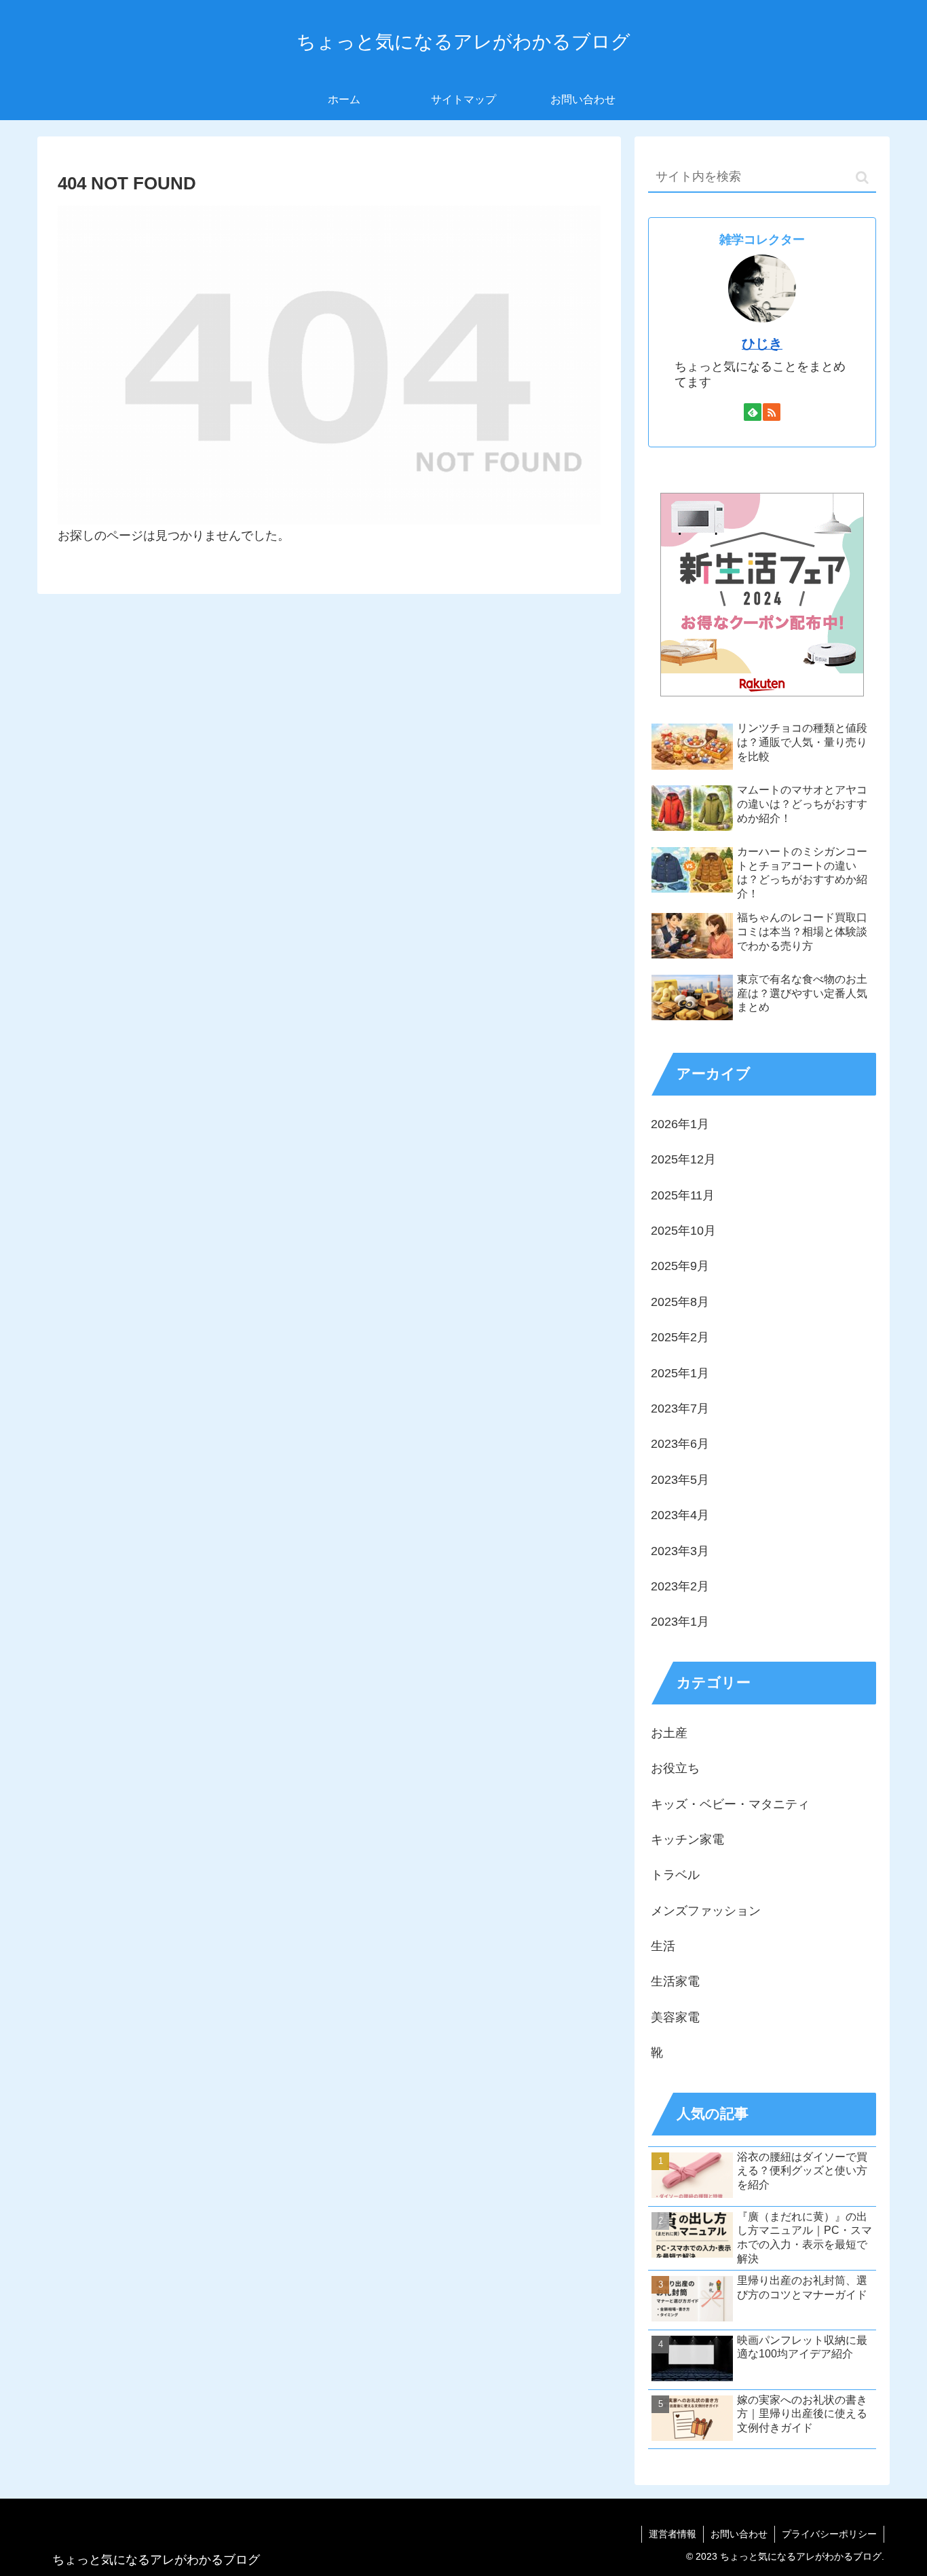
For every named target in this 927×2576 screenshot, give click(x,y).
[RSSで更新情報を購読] (772, 412)
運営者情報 (673, 2534)
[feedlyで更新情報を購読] (753, 412)
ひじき (762, 343)
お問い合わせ (739, 2534)
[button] (862, 178)
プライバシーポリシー (829, 2534)
